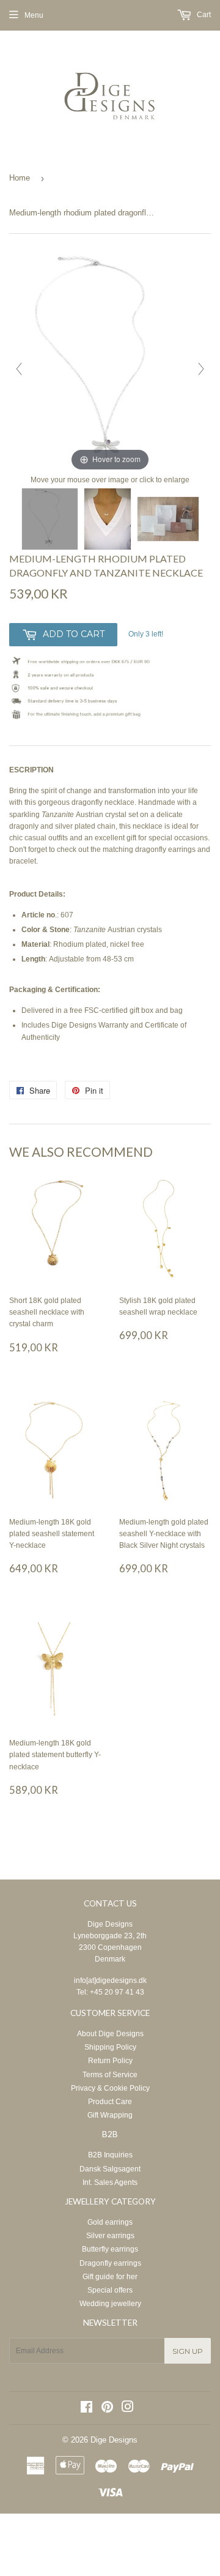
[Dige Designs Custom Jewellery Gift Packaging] (168, 519)
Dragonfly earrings (110, 2263)
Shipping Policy (110, 2047)
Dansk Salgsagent (110, 2169)
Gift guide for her (110, 2277)
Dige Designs (110, 1924)
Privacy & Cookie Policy (110, 2088)
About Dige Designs (110, 2034)
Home (20, 178)
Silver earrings (110, 2236)
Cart (203, 15)
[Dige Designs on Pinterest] (107, 2409)
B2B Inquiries (110, 2155)
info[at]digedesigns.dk (110, 1981)
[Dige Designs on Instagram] (128, 2409)
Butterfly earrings (110, 2249)
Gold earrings (110, 2222)
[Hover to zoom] (110, 363)
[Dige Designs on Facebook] (86, 2409)
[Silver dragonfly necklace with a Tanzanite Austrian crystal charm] (50, 519)
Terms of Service (110, 2075)
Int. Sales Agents (110, 2182)
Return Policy (110, 2061)
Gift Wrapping (110, 2115)
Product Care (110, 2102)
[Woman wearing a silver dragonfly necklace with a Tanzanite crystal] (108, 519)
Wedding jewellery (110, 2304)
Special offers (110, 2290)
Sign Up (188, 2351)
